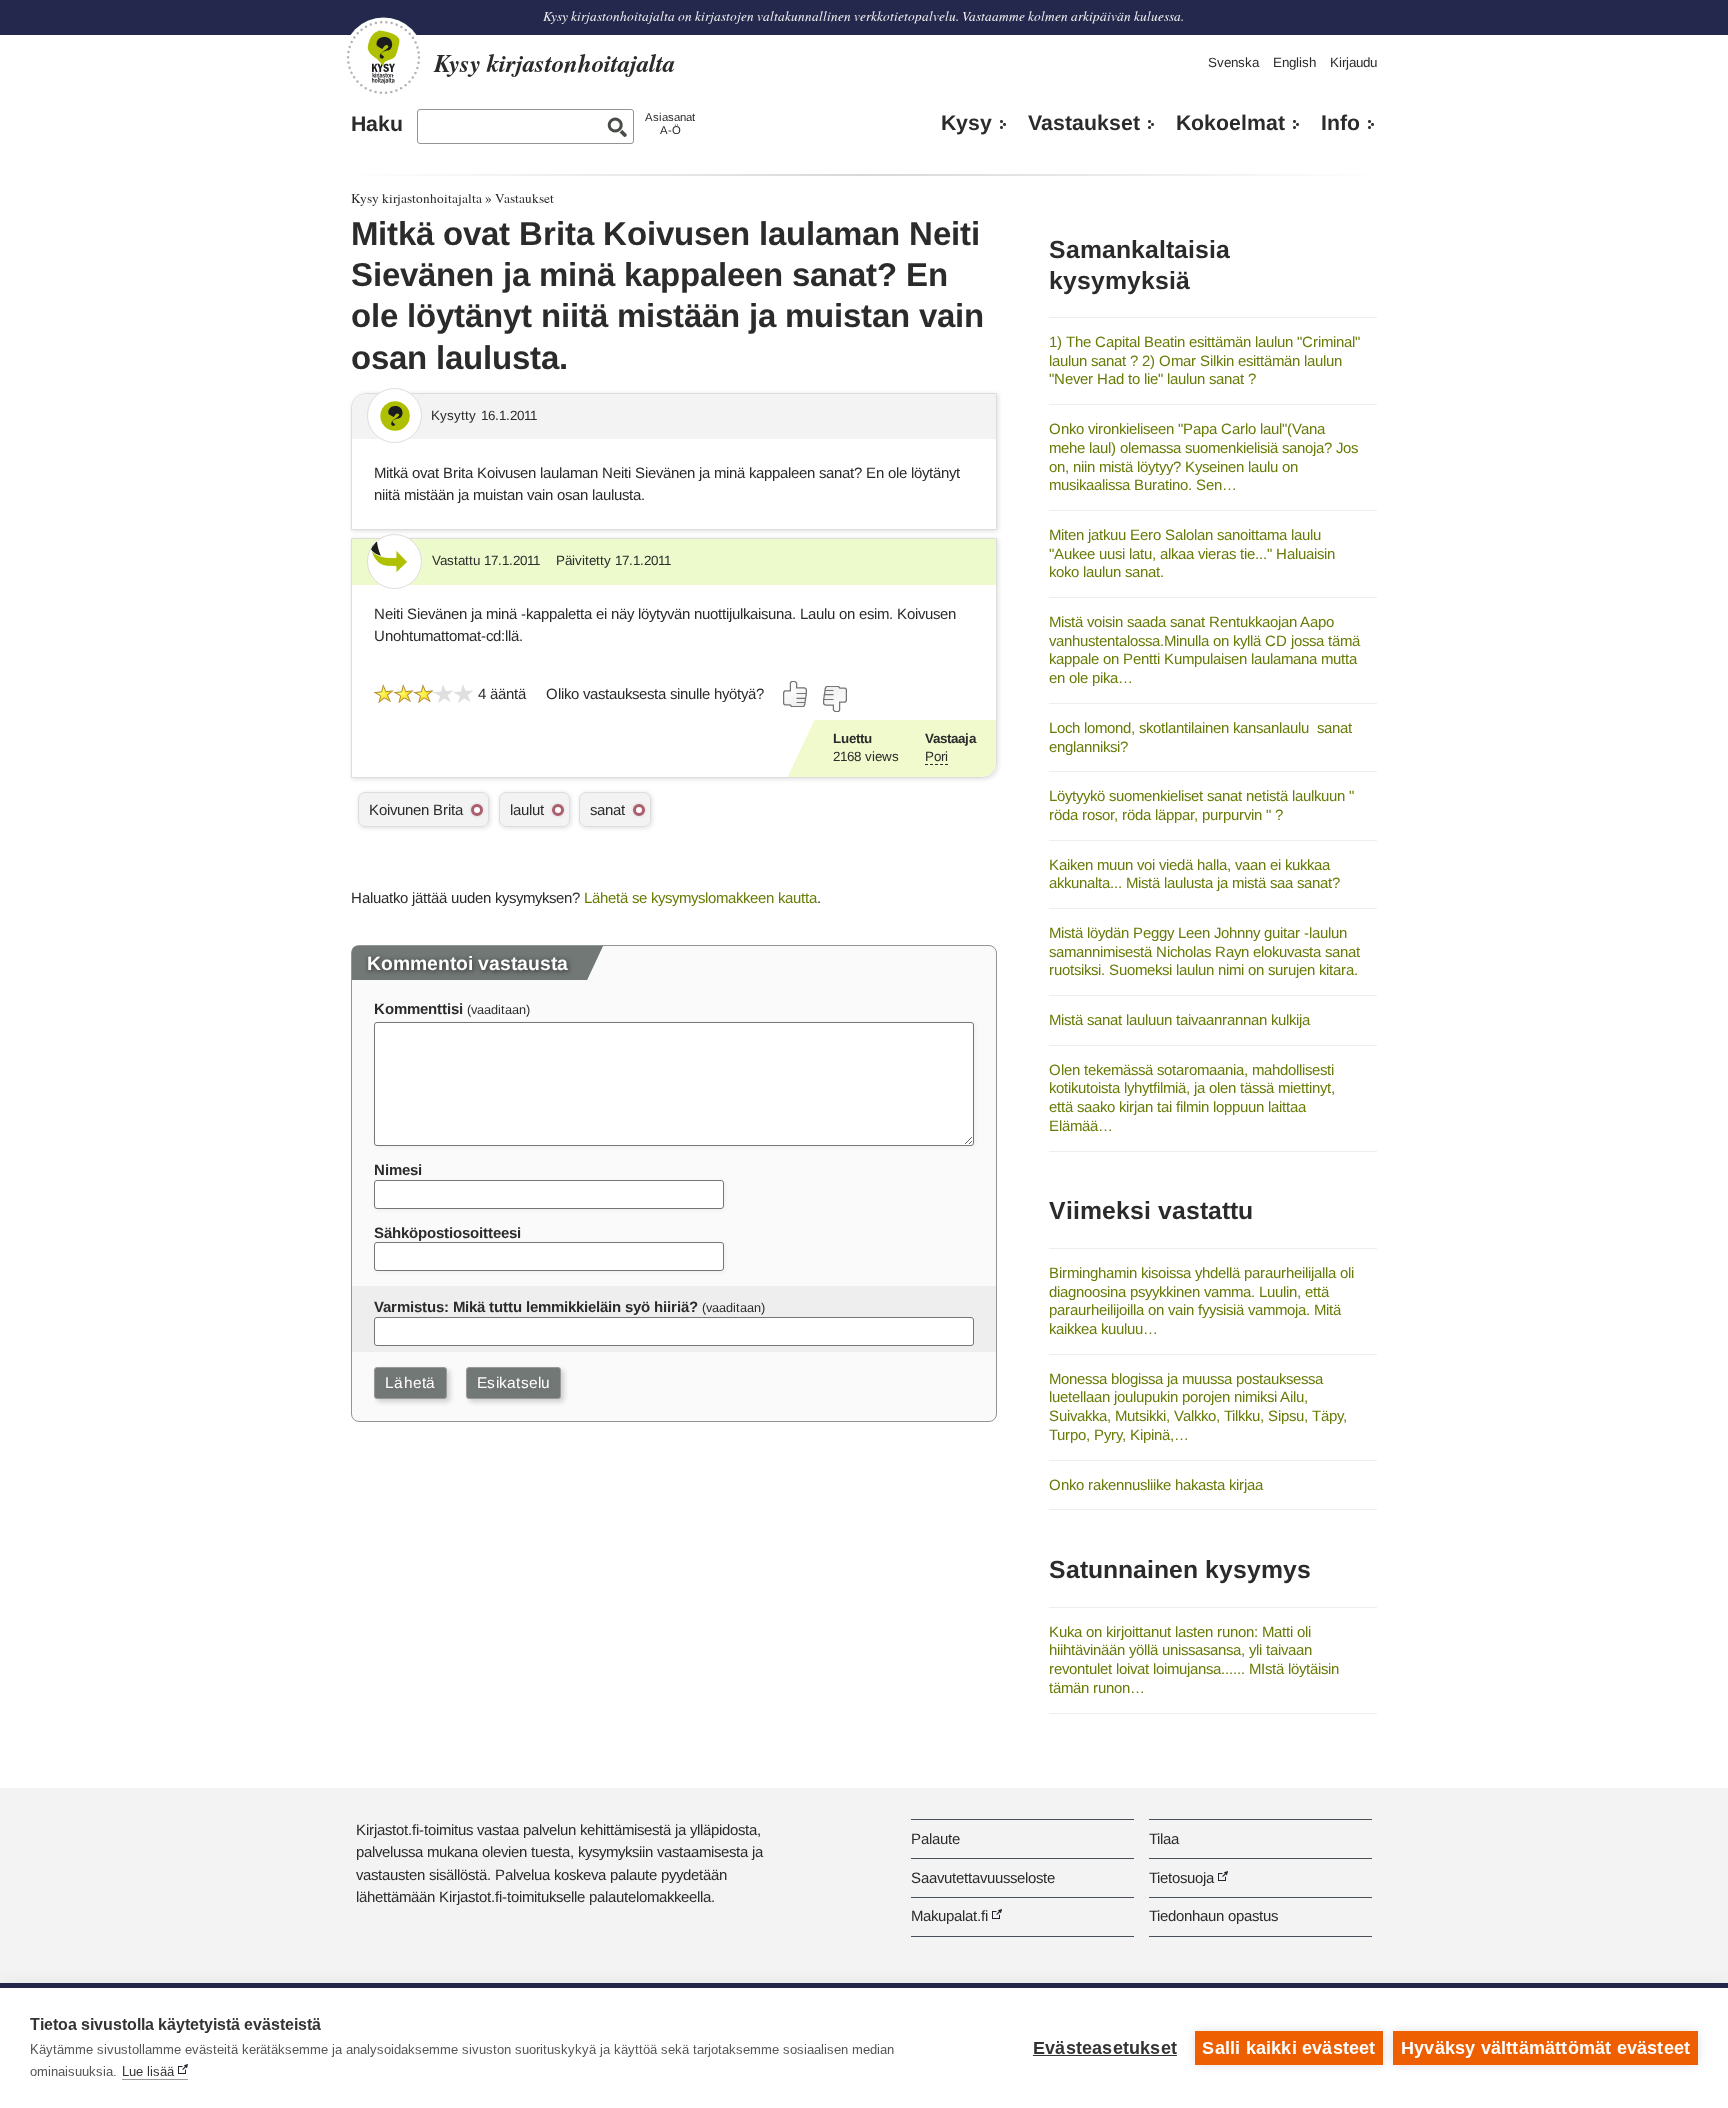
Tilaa (1164, 1838)
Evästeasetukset (1105, 2048)
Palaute (935, 1838)
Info (1340, 123)
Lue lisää (148, 2071)
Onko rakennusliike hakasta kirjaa (1156, 1484)
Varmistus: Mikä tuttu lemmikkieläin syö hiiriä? (536, 1306)
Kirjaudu (1353, 62)
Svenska (1233, 62)
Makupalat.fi (949, 1915)
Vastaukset (1084, 123)
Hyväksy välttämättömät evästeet (1545, 2048)
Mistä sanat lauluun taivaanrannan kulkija (1179, 1019)
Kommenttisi (418, 1008)
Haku (377, 124)
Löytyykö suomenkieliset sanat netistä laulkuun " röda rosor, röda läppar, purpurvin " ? (1201, 805)
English (1294, 62)
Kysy (966, 123)
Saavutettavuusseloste (983, 1877)
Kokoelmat (1230, 123)
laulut (527, 809)
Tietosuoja (1181, 1877)
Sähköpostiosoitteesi (447, 1232)
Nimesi (398, 1169)
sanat (607, 809)
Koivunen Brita (416, 809)
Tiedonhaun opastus (1213, 1915)
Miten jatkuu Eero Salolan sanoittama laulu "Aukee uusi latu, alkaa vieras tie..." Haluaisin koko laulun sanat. (1192, 553)
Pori (936, 756)
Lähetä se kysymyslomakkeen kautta (700, 897)
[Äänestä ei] (834, 699)
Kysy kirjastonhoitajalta (416, 198)
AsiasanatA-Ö (670, 123)
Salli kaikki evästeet (1288, 2048)
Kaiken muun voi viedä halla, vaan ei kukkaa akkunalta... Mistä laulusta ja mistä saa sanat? (1194, 874)
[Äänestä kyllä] (796, 694)
